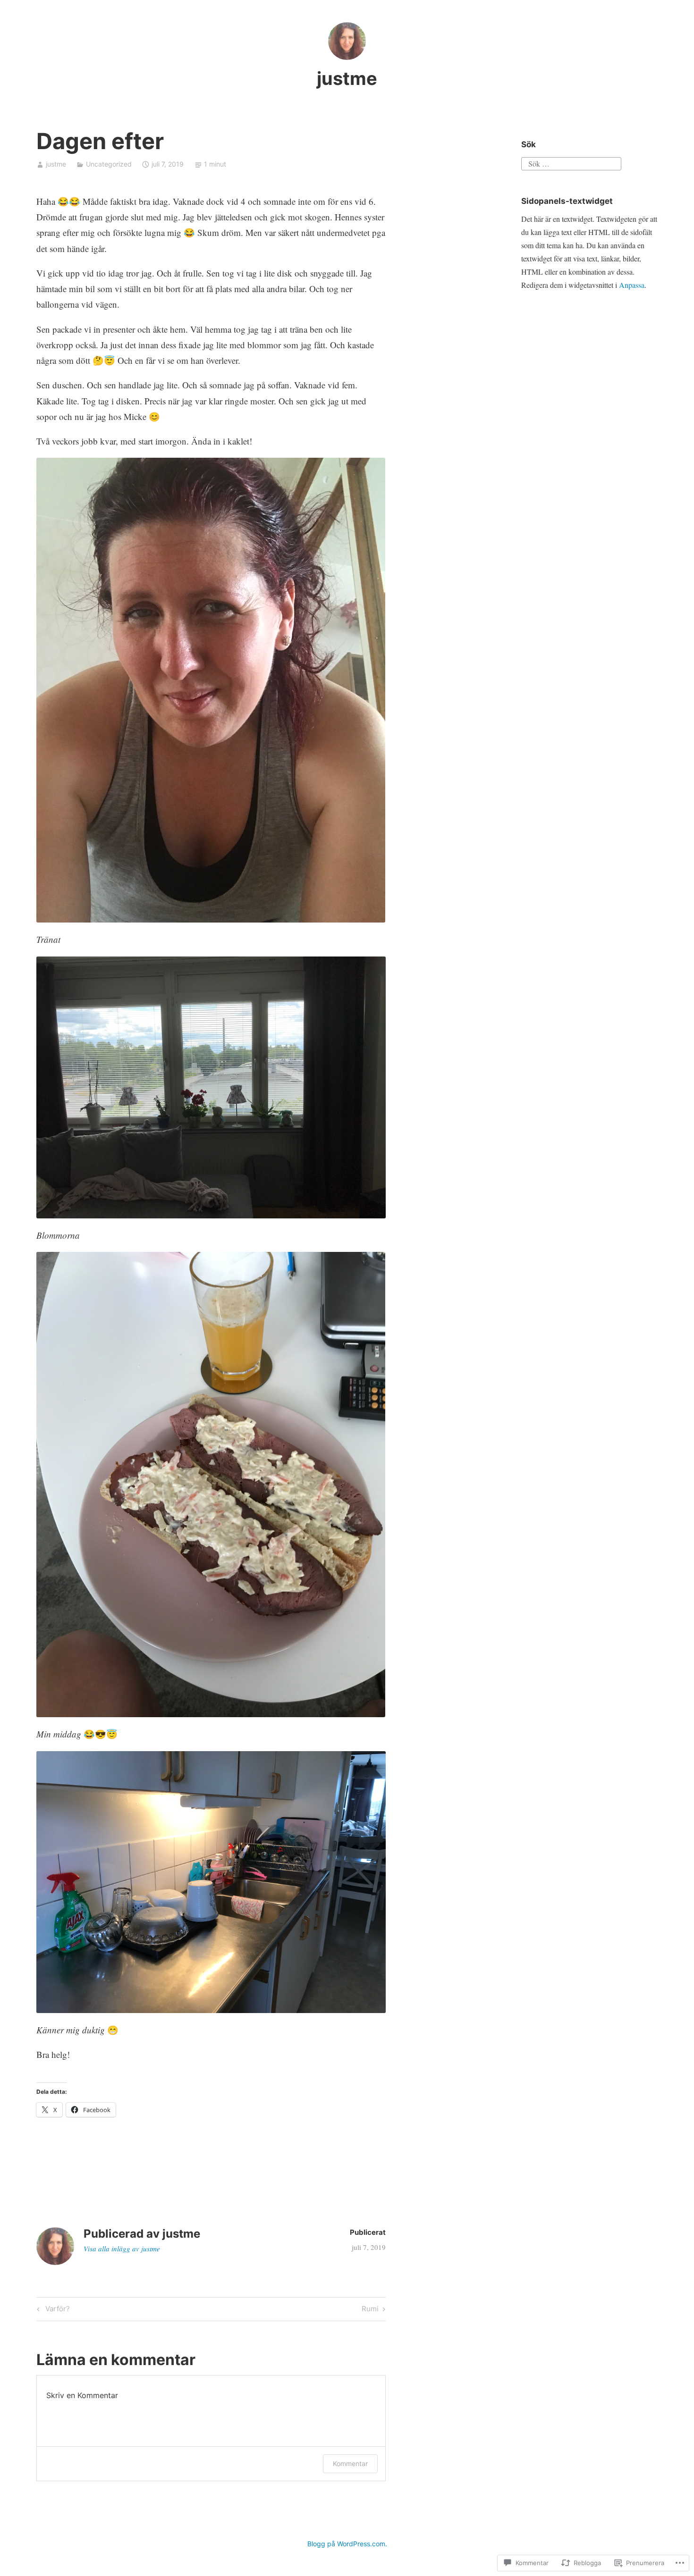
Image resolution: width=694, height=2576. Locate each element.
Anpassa (632, 285)
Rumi (370, 2310)
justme (347, 78)
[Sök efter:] (571, 162)
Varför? (52, 2310)
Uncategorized (109, 164)
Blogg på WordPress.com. (347, 2544)
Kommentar (350, 2463)
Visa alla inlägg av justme (122, 2249)
